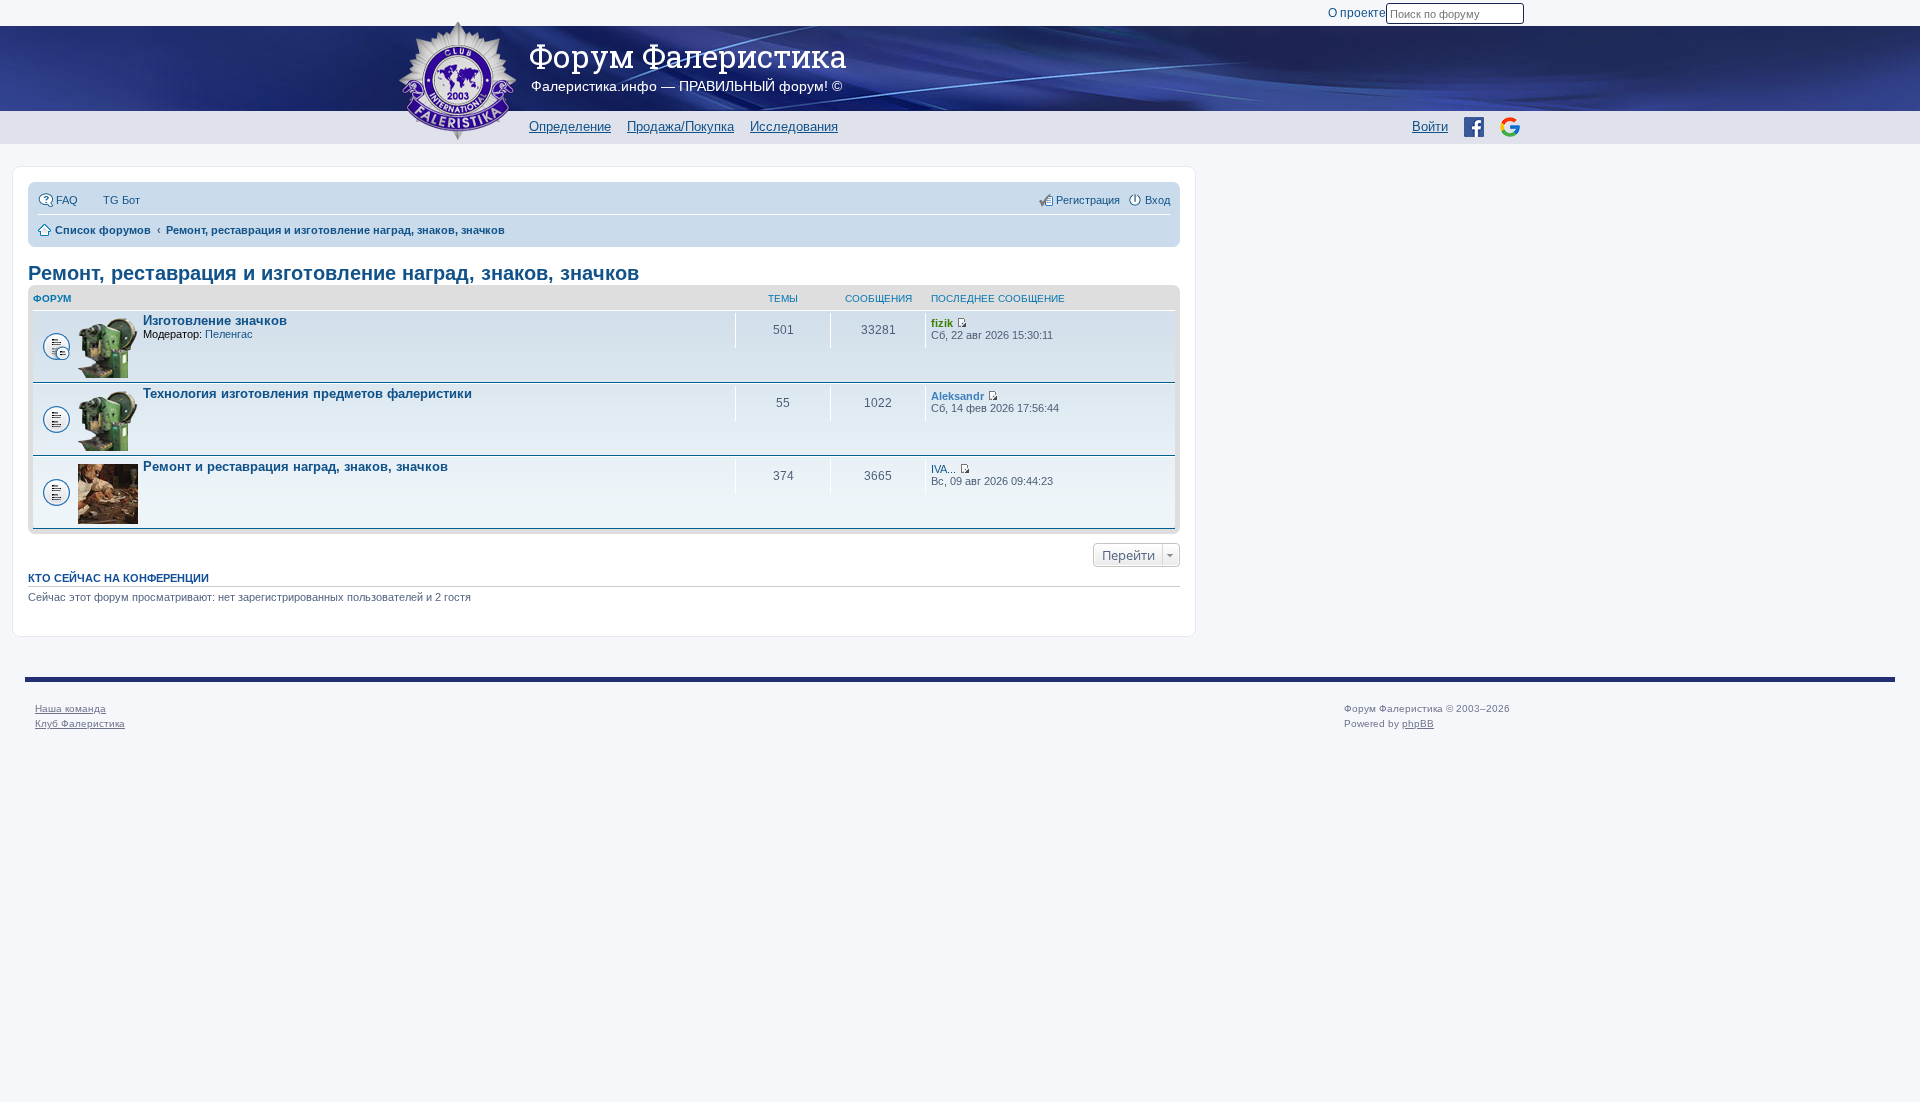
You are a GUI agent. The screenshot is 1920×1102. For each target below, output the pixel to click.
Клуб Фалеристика (80, 723)
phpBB (1418, 723)
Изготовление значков (215, 320)
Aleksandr (957, 396)
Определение (570, 126)
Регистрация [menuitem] (1088, 200)
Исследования (794, 126)
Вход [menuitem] (1157, 200)
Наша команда (70, 708)
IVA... (943, 469)
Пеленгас (229, 334)
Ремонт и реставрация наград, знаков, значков (295, 466)
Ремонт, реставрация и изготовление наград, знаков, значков (333, 273)
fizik (942, 323)
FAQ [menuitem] (67, 200)
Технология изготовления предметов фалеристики (307, 393)
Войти (1430, 126)
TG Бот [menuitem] (121, 200)
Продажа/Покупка (680, 126)
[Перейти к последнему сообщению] (961, 323)
